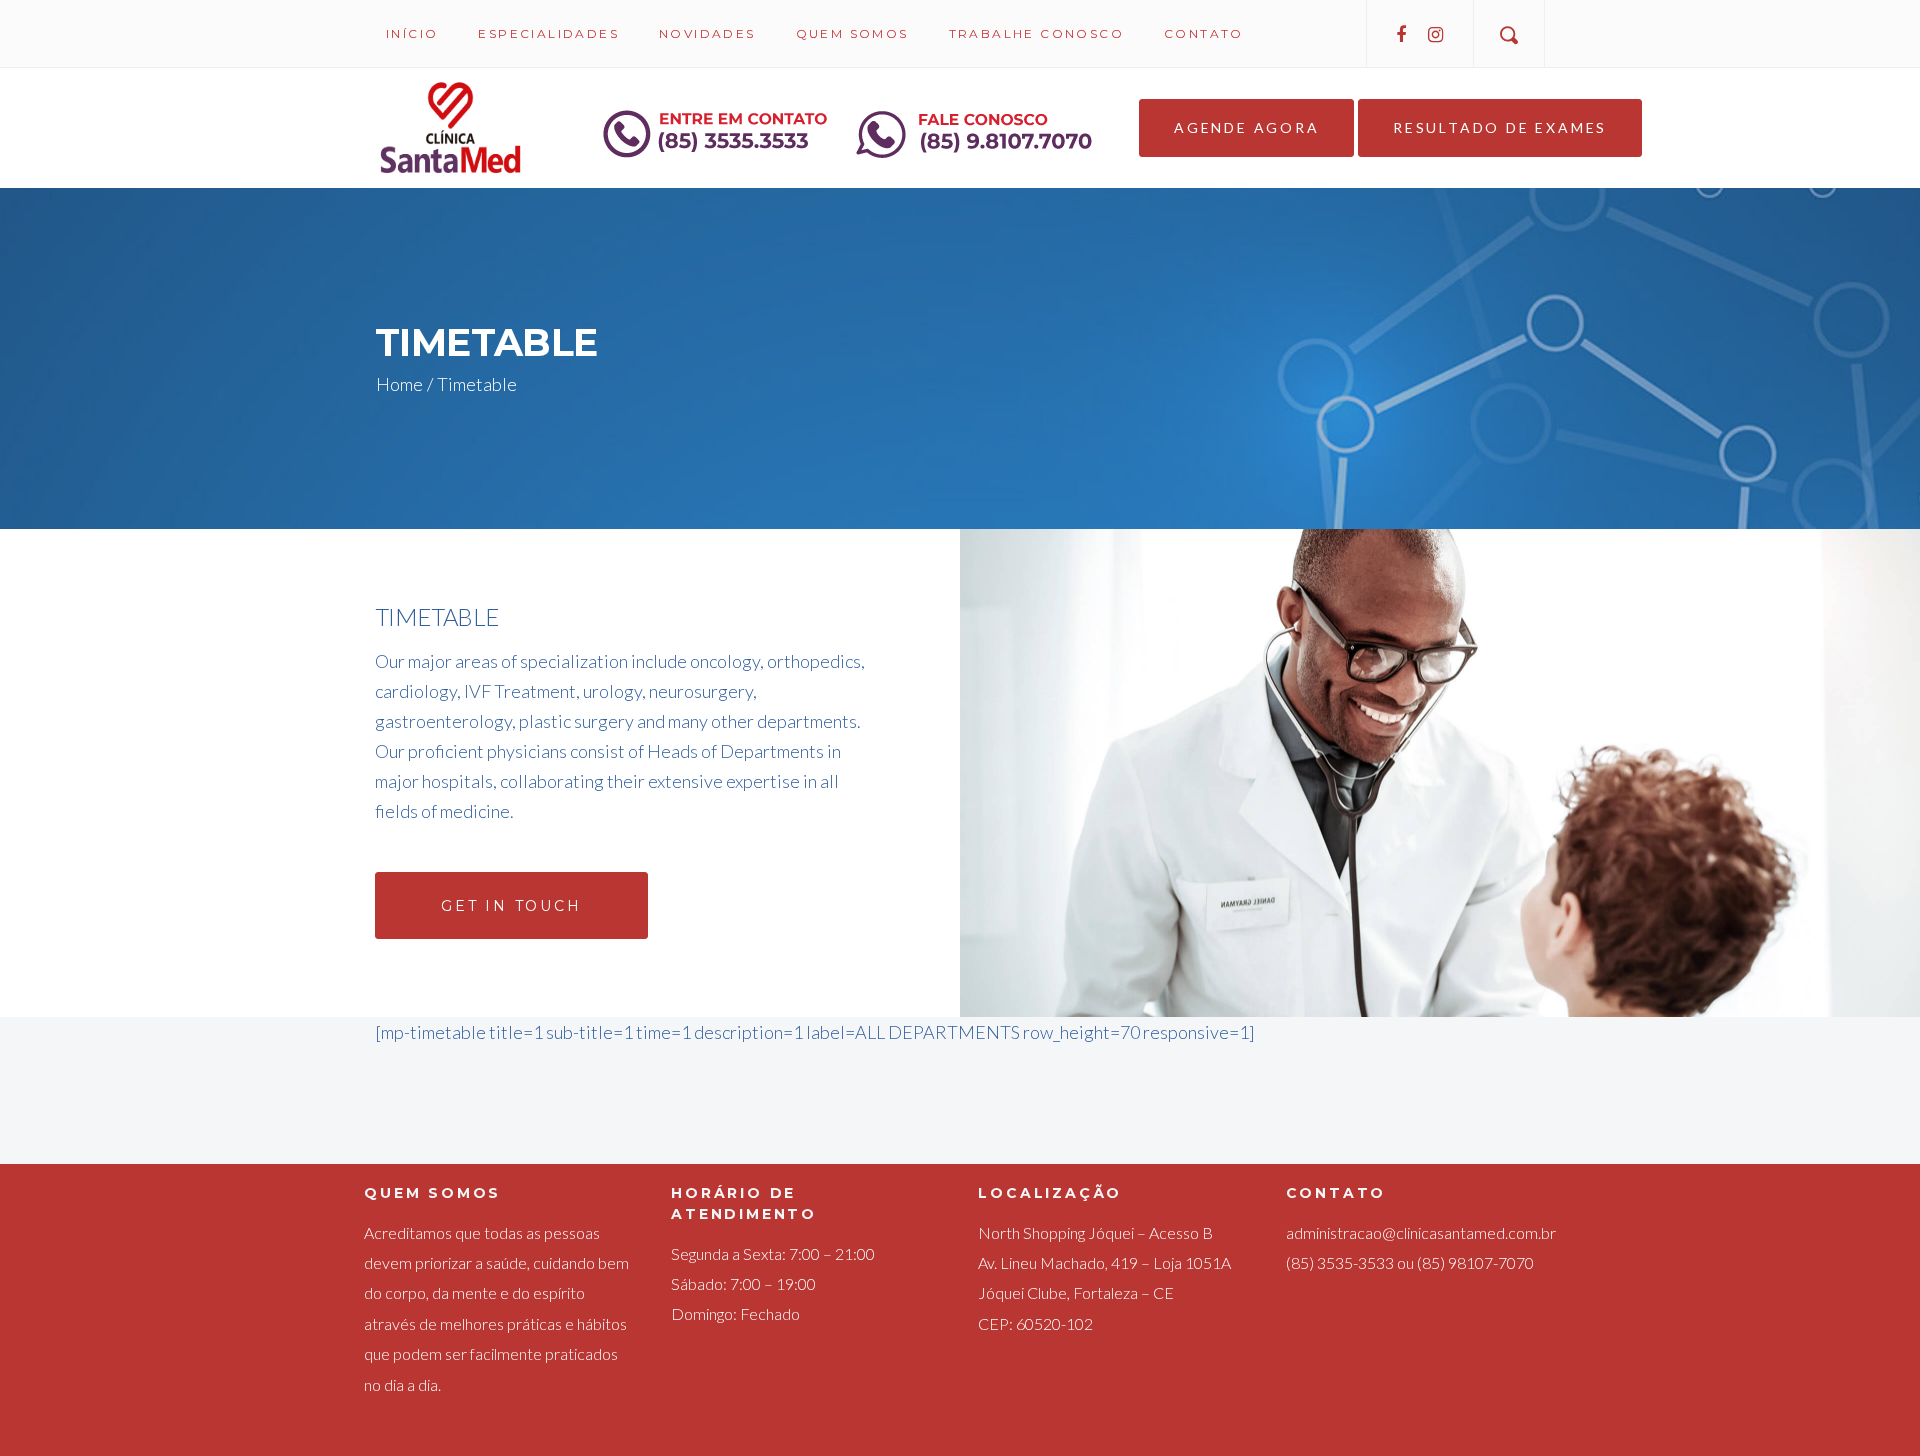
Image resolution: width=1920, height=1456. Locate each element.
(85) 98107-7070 (1475, 1262)
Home (399, 384)
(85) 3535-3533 (1340, 1262)
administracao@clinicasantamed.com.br (1421, 1232)
